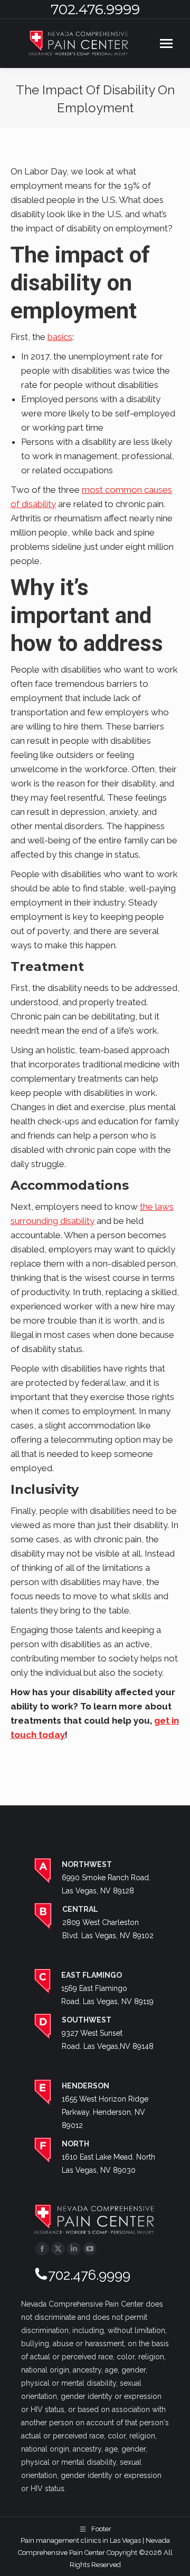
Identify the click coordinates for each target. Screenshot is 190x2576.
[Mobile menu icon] (166, 43)
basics (60, 337)
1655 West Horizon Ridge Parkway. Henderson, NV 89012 (105, 2112)
